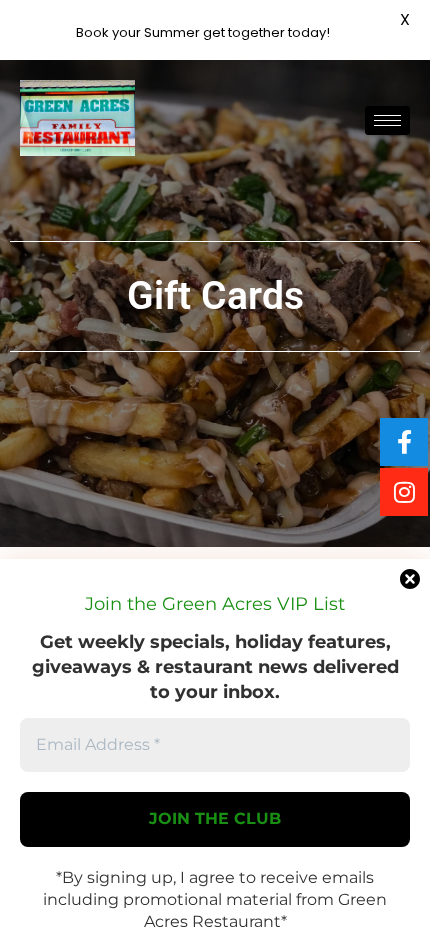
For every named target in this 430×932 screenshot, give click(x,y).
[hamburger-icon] (387, 120)
